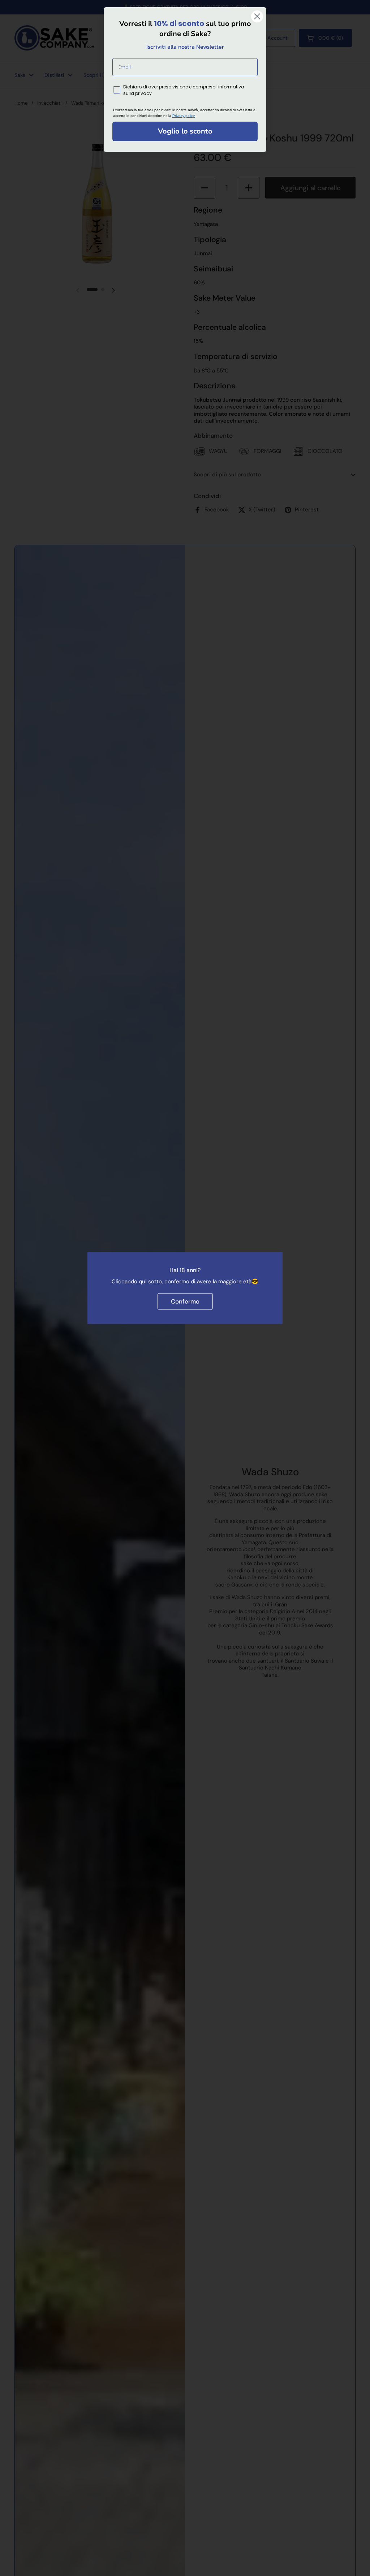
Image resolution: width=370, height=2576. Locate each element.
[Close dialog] (257, 16)
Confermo (185, 1301)
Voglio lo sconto (185, 131)
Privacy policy (184, 116)
